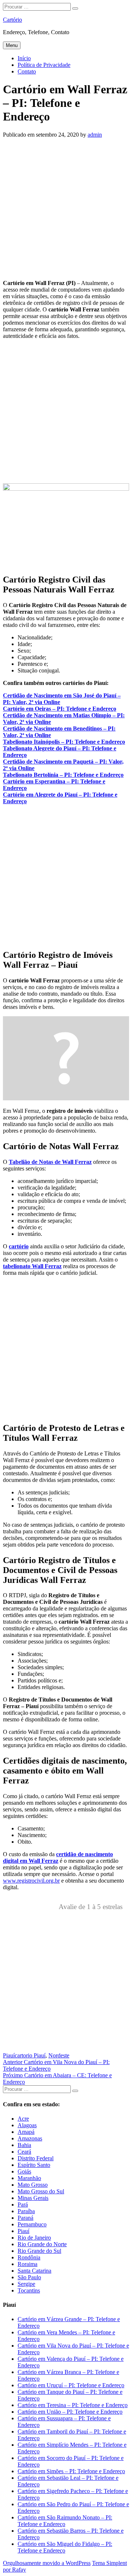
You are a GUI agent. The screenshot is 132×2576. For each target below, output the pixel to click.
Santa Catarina (34, 2271)
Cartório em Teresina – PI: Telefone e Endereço (73, 2405)
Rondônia (29, 2257)
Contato (27, 71)
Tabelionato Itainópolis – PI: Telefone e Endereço (64, 742)
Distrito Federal (36, 2158)
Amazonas (30, 2138)
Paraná (25, 2218)
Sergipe (26, 2284)
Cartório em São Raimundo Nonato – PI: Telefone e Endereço (65, 2521)
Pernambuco (32, 2224)
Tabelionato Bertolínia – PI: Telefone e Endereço (63, 775)
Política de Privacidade (44, 65)
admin (95, 135)
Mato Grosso (33, 2185)
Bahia (24, 2145)
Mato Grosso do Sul (41, 2191)
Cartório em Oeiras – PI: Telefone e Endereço (60, 709)
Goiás (24, 2171)
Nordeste (59, 2055)
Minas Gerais (33, 2198)
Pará (23, 2205)
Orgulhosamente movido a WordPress (47, 2563)
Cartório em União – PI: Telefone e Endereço (70, 2412)
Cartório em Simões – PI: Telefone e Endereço (71, 2471)
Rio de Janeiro (34, 2238)
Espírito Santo (34, 2165)
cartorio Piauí (30, 2055)
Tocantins (29, 2290)
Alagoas (27, 2125)
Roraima (27, 2264)
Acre (23, 2119)
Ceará (24, 2152)
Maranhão (29, 2178)
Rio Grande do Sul (39, 2251)
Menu (12, 45)
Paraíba (26, 2211)
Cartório (12, 20)
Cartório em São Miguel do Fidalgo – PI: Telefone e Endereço (65, 2547)
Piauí (9, 2055)
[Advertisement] (66, 208)
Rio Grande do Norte (42, 2244)
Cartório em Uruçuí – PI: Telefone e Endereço (71, 2385)
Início (24, 58)
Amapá (26, 2132)
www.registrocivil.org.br (31, 1881)
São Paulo (29, 2277)
